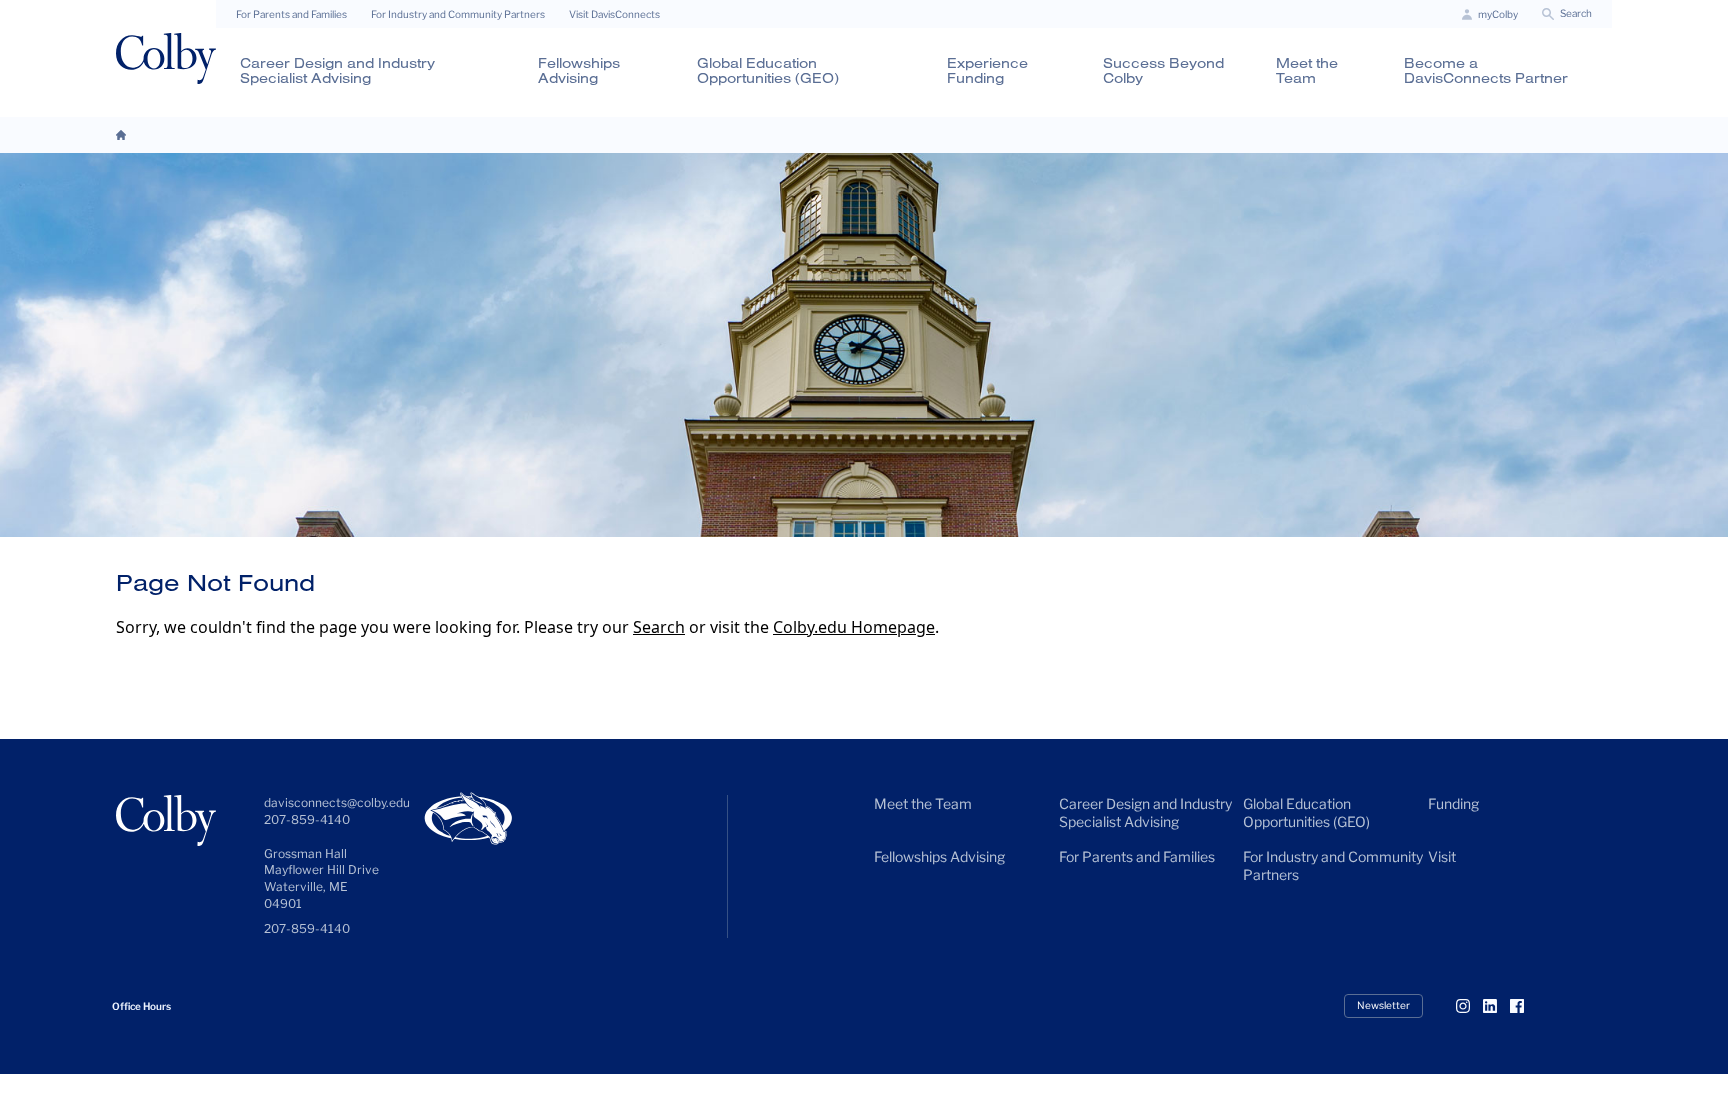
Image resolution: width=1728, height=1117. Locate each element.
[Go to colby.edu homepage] (166, 58)
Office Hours (141, 1006)
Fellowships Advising (579, 70)
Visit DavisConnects (614, 14)
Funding (1453, 803)
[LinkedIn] (1498, 1006)
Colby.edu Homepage (854, 627)
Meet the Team (1307, 70)
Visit (1442, 856)
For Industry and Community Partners (458, 14)
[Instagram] (1471, 1006)
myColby (1498, 14)
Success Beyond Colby (1163, 70)
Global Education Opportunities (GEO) (768, 70)
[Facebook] (1525, 1006)
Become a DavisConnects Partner (1486, 70)
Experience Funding (987, 70)
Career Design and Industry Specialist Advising (337, 70)
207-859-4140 (307, 928)
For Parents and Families (291, 14)
